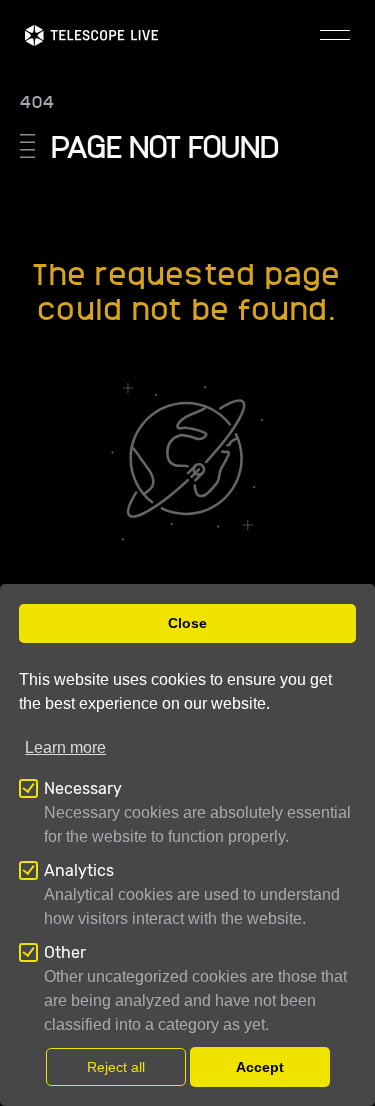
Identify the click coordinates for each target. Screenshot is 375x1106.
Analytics (79, 870)
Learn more (65, 747)
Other (65, 952)
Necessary (83, 788)
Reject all (116, 1067)
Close (187, 623)
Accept (260, 1067)
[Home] (91, 35)
